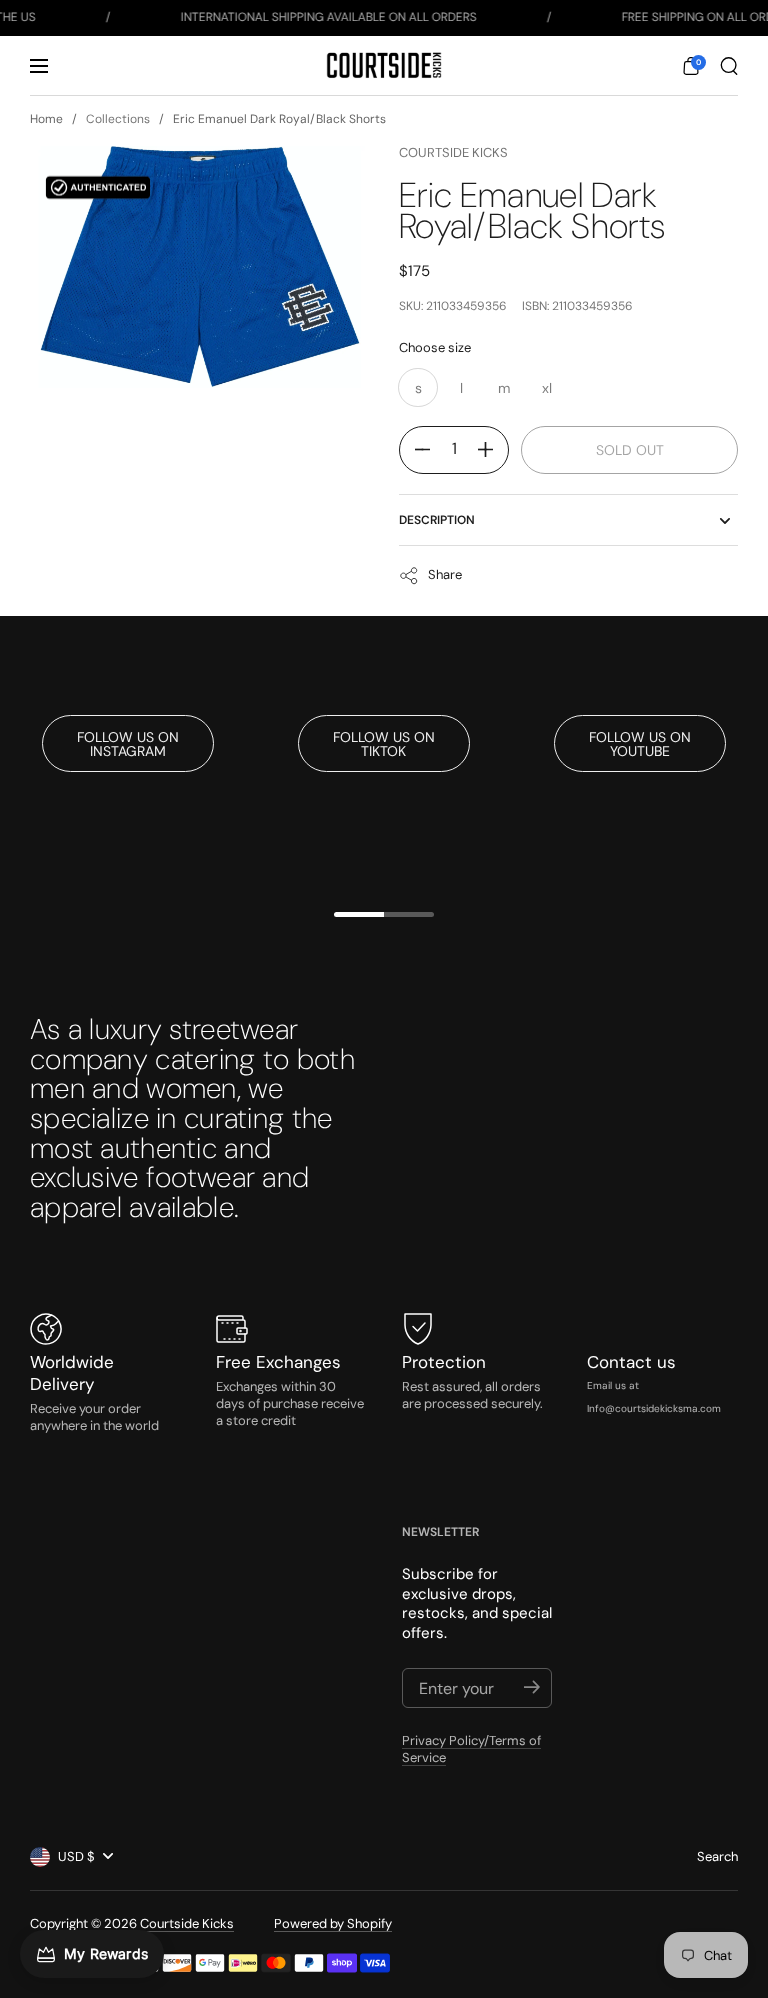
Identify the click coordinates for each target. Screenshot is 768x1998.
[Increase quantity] (493, 450)
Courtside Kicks (453, 152)
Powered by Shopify (333, 1923)
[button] (691, 66)
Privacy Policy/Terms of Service (471, 1749)
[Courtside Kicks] (383, 65)
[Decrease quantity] (415, 450)
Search (717, 1856)
